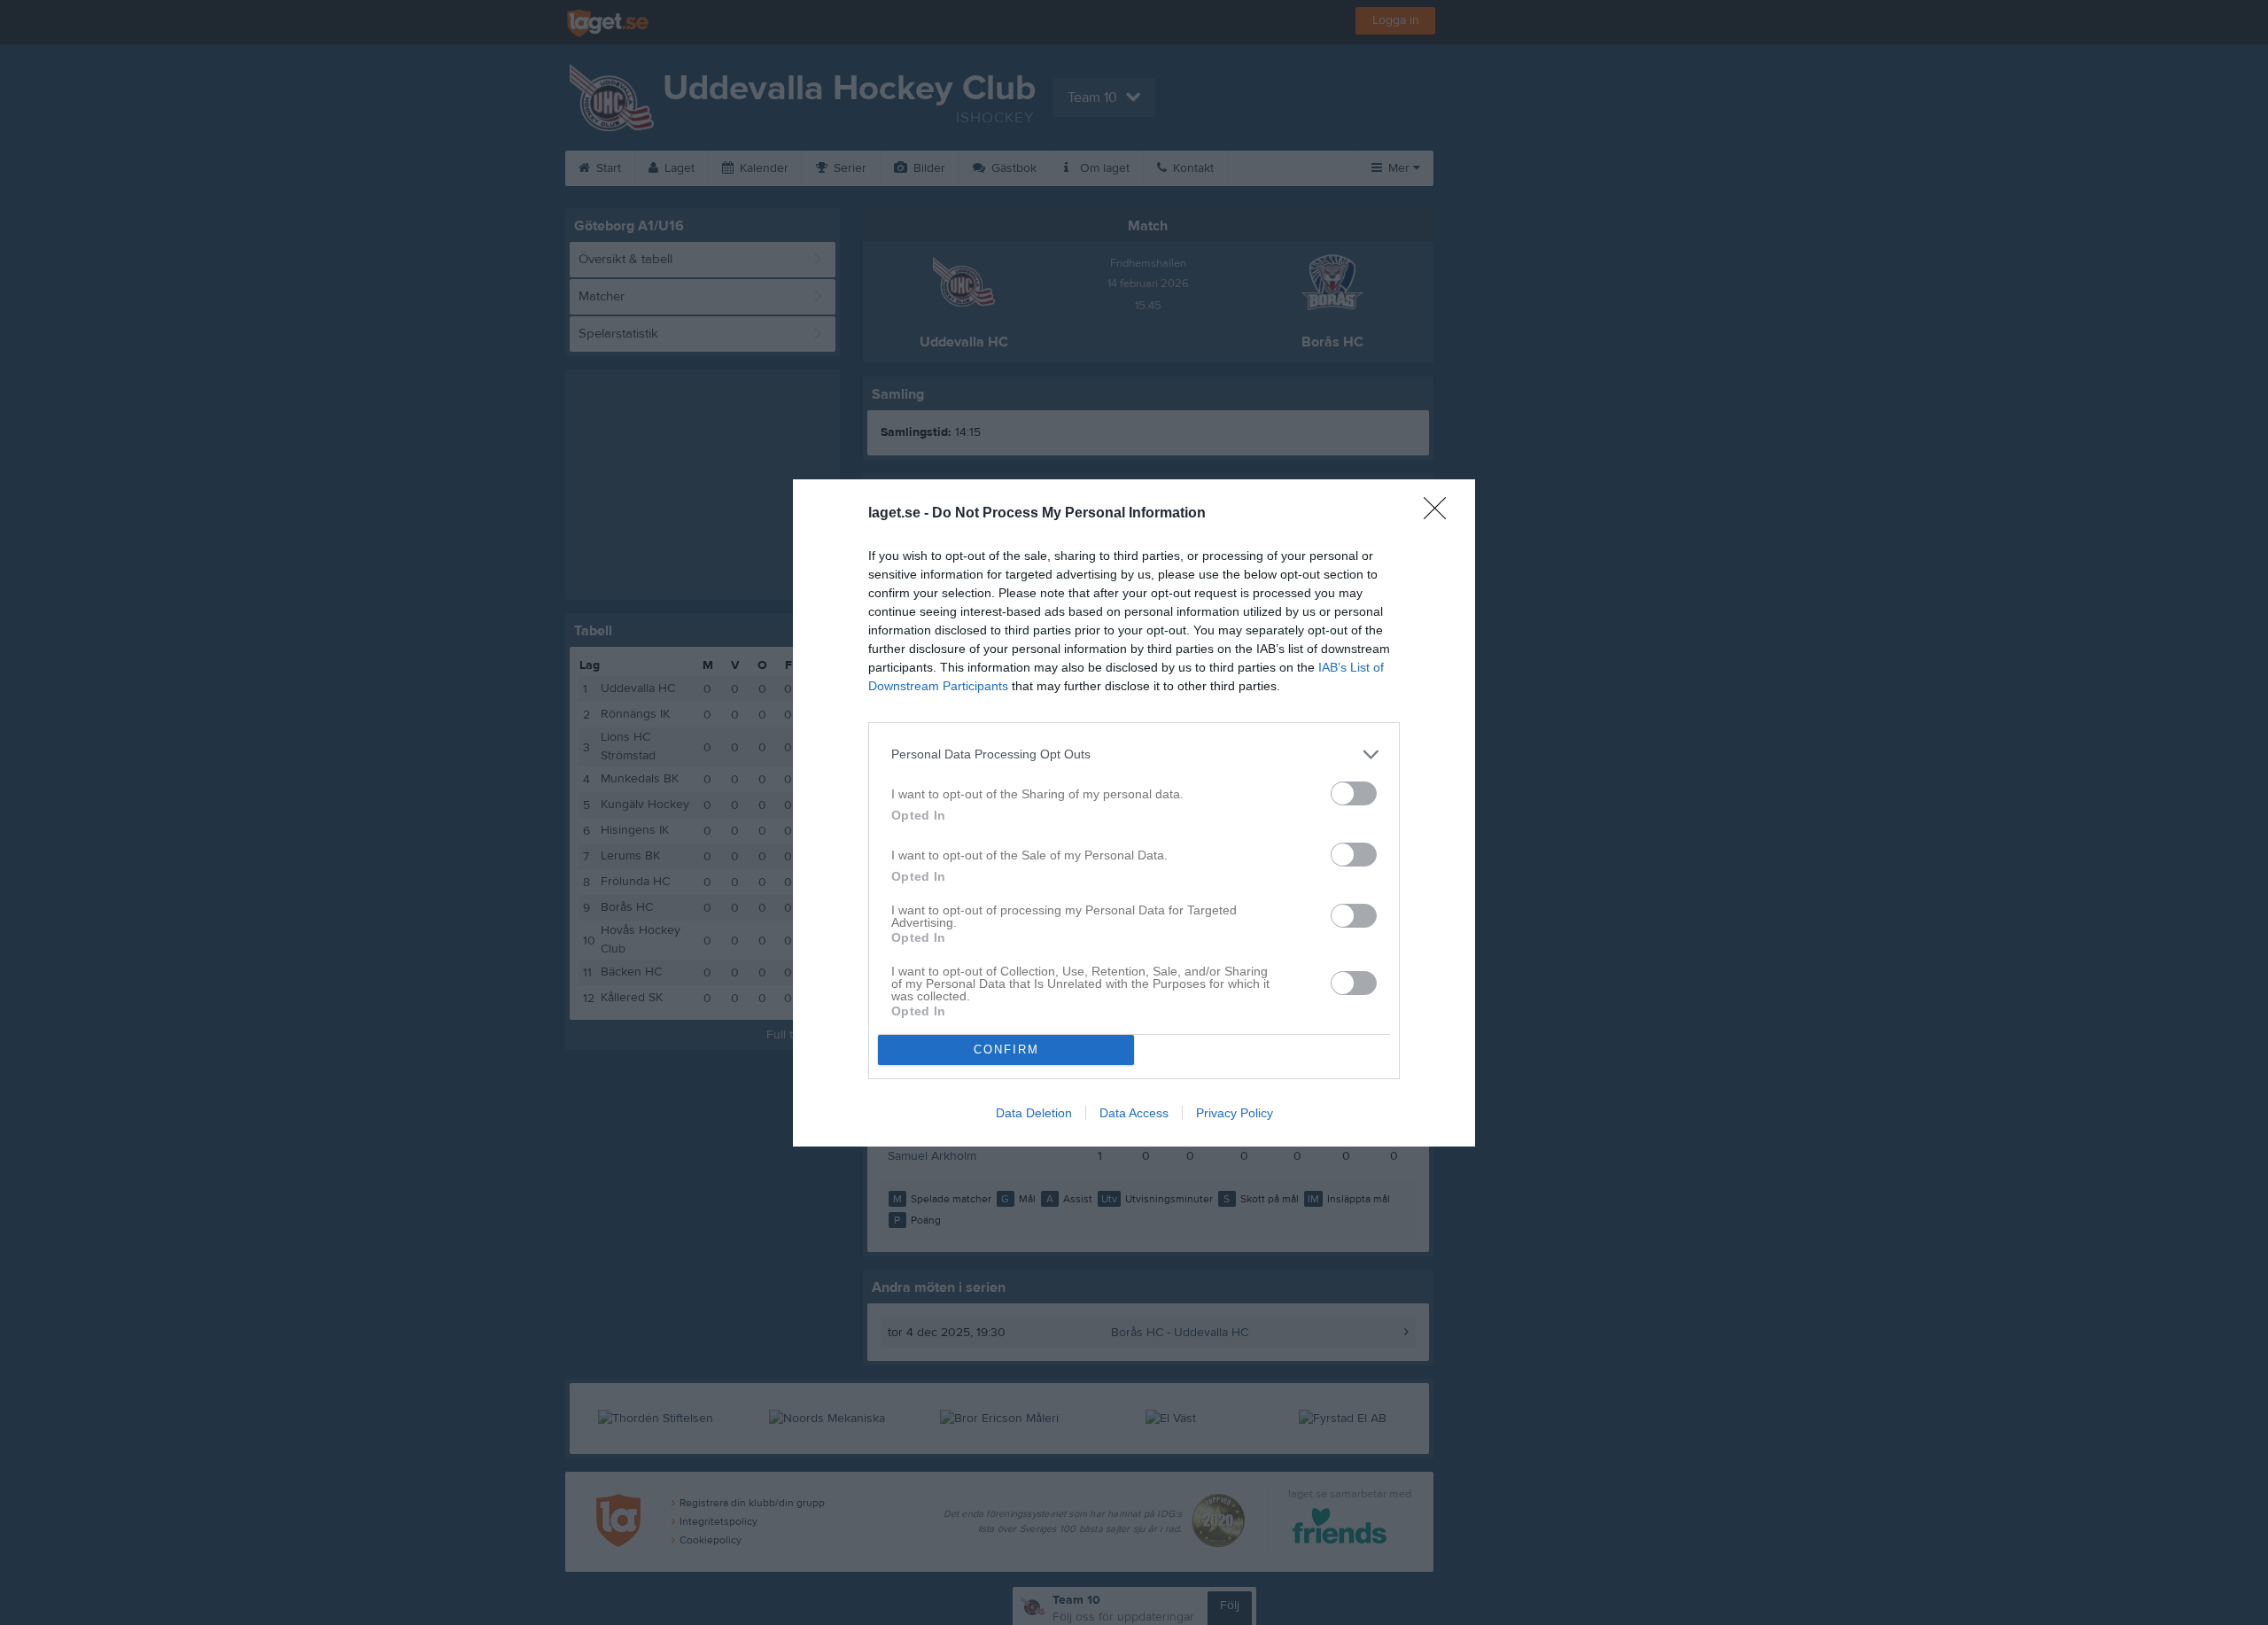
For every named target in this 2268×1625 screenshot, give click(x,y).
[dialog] (1134, 813)
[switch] (1354, 793)
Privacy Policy (1235, 1113)
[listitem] (1134, 754)
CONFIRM (1006, 1050)
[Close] (1441, 514)
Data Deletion (1034, 1113)
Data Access (1134, 1113)
